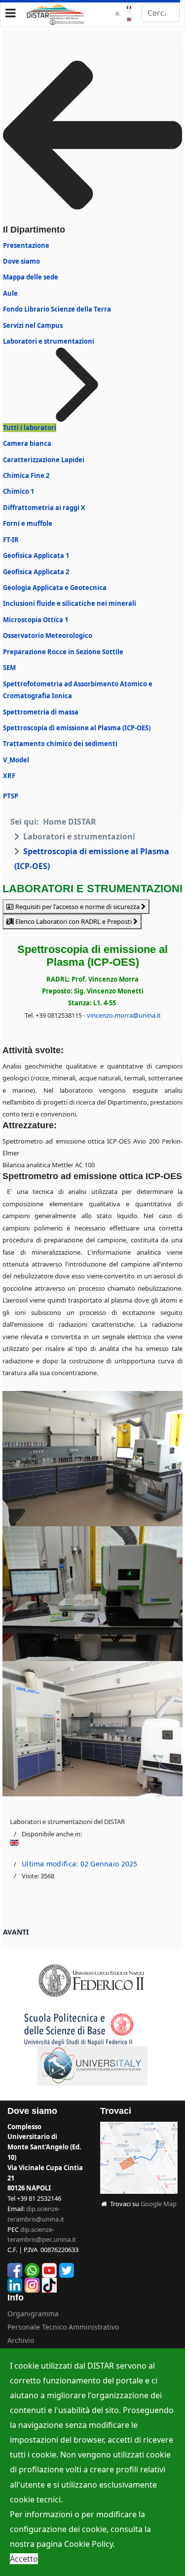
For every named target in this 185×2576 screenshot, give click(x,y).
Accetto (24, 2559)
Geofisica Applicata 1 (36, 555)
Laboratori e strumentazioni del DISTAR (67, 1822)
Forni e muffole (28, 523)
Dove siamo (21, 261)
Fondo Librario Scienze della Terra (57, 309)
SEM (9, 668)
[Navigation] (11, 13)
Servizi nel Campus (33, 325)
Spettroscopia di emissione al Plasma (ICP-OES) (77, 728)
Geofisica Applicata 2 (36, 572)
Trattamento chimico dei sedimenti (60, 744)
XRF (9, 776)
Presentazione (26, 245)
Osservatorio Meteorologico (48, 635)
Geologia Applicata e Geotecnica (55, 588)
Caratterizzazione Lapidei (44, 460)
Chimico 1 (18, 491)
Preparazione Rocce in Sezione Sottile (63, 652)
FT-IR (11, 540)
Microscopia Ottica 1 (36, 620)
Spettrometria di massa (41, 712)
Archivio (21, 2340)
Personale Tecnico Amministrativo (63, 2327)
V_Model (16, 760)
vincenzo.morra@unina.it (124, 1015)
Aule (10, 293)
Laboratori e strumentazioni (49, 341)
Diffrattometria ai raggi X (44, 508)
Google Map (159, 2204)
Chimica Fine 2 (26, 476)
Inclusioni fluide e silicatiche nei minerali (70, 603)
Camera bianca (27, 443)
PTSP (11, 796)
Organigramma (33, 2314)
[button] (118, 13)
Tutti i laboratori (30, 428)
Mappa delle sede (31, 277)
